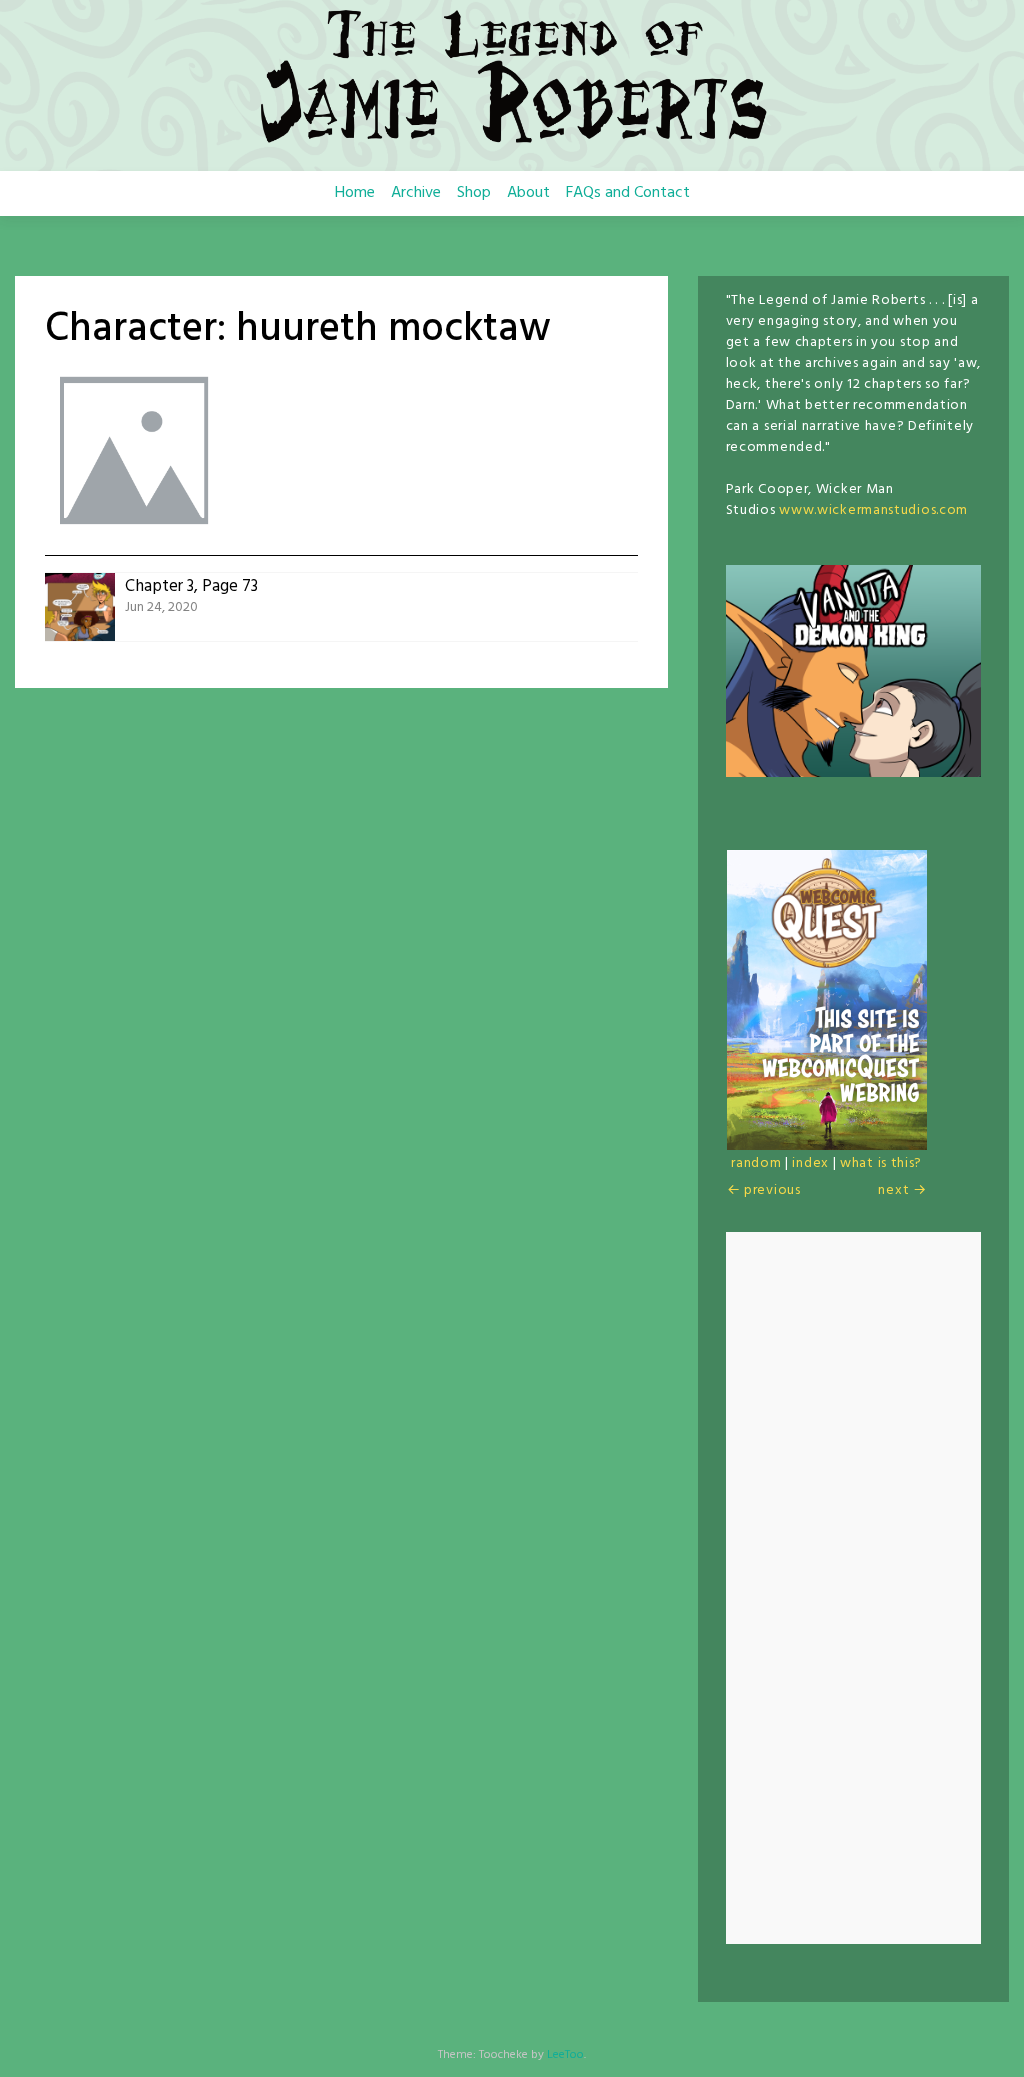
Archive (416, 193)
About (528, 193)
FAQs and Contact (628, 193)
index (810, 1163)
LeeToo (565, 2055)
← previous (764, 1190)
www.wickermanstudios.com (873, 510)
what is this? (881, 1163)
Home (355, 193)
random (756, 1163)
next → (902, 1190)
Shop (474, 193)
